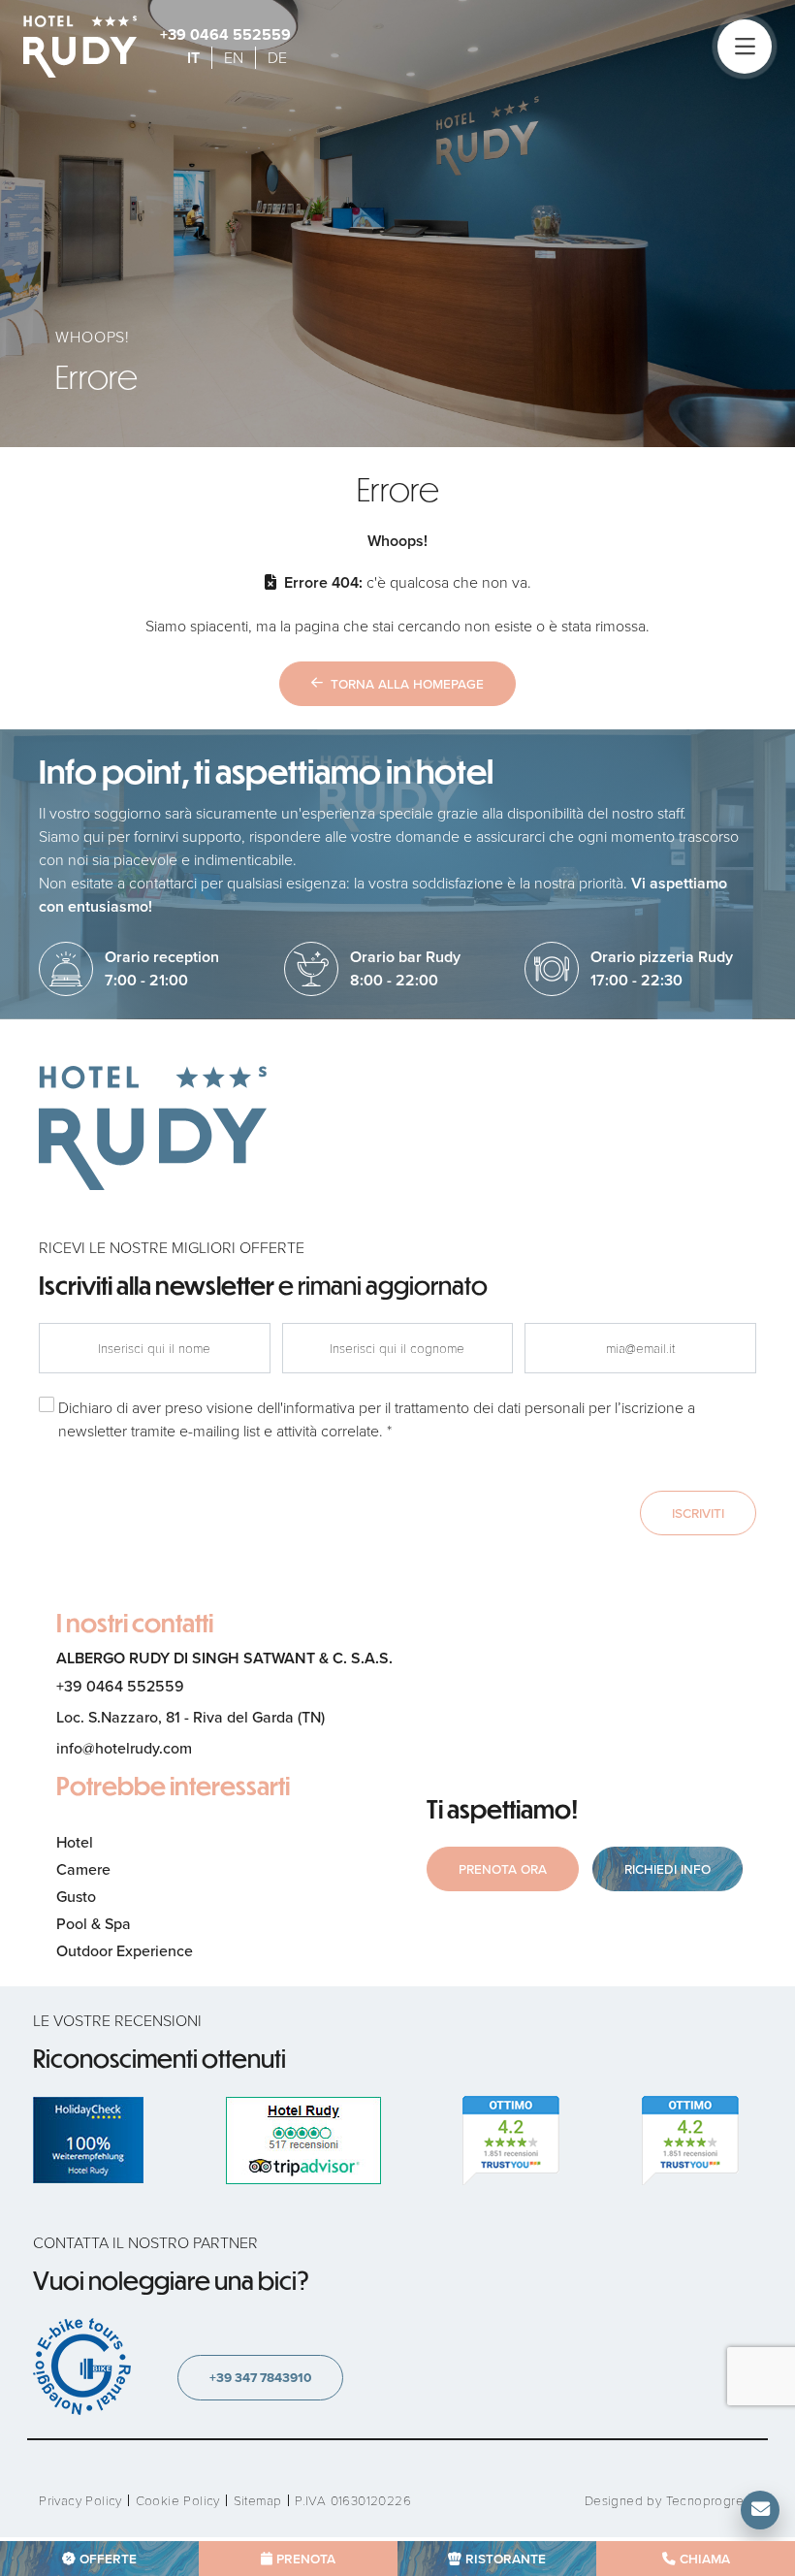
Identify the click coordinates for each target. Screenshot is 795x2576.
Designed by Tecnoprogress (670, 2501)
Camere (83, 1869)
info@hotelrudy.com (124, 1748)
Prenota (306, 2559)
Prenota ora (503, 1869)
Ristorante (506, 2559)
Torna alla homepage (407, 684)
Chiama (705, 2559)
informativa (319, 1408)
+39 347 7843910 (260, 2377)
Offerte (108, 2559)
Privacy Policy (80, 2501)
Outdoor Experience (125, 1951)
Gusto (76, 1897)
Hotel (75, 1842)
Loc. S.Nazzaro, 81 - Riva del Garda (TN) (191, 1717)
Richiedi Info (668, 1869)
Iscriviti (698, 1513)
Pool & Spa (94, 1924)
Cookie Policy (178, 2501)
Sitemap (258, 2501)
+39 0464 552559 (225, 34)
